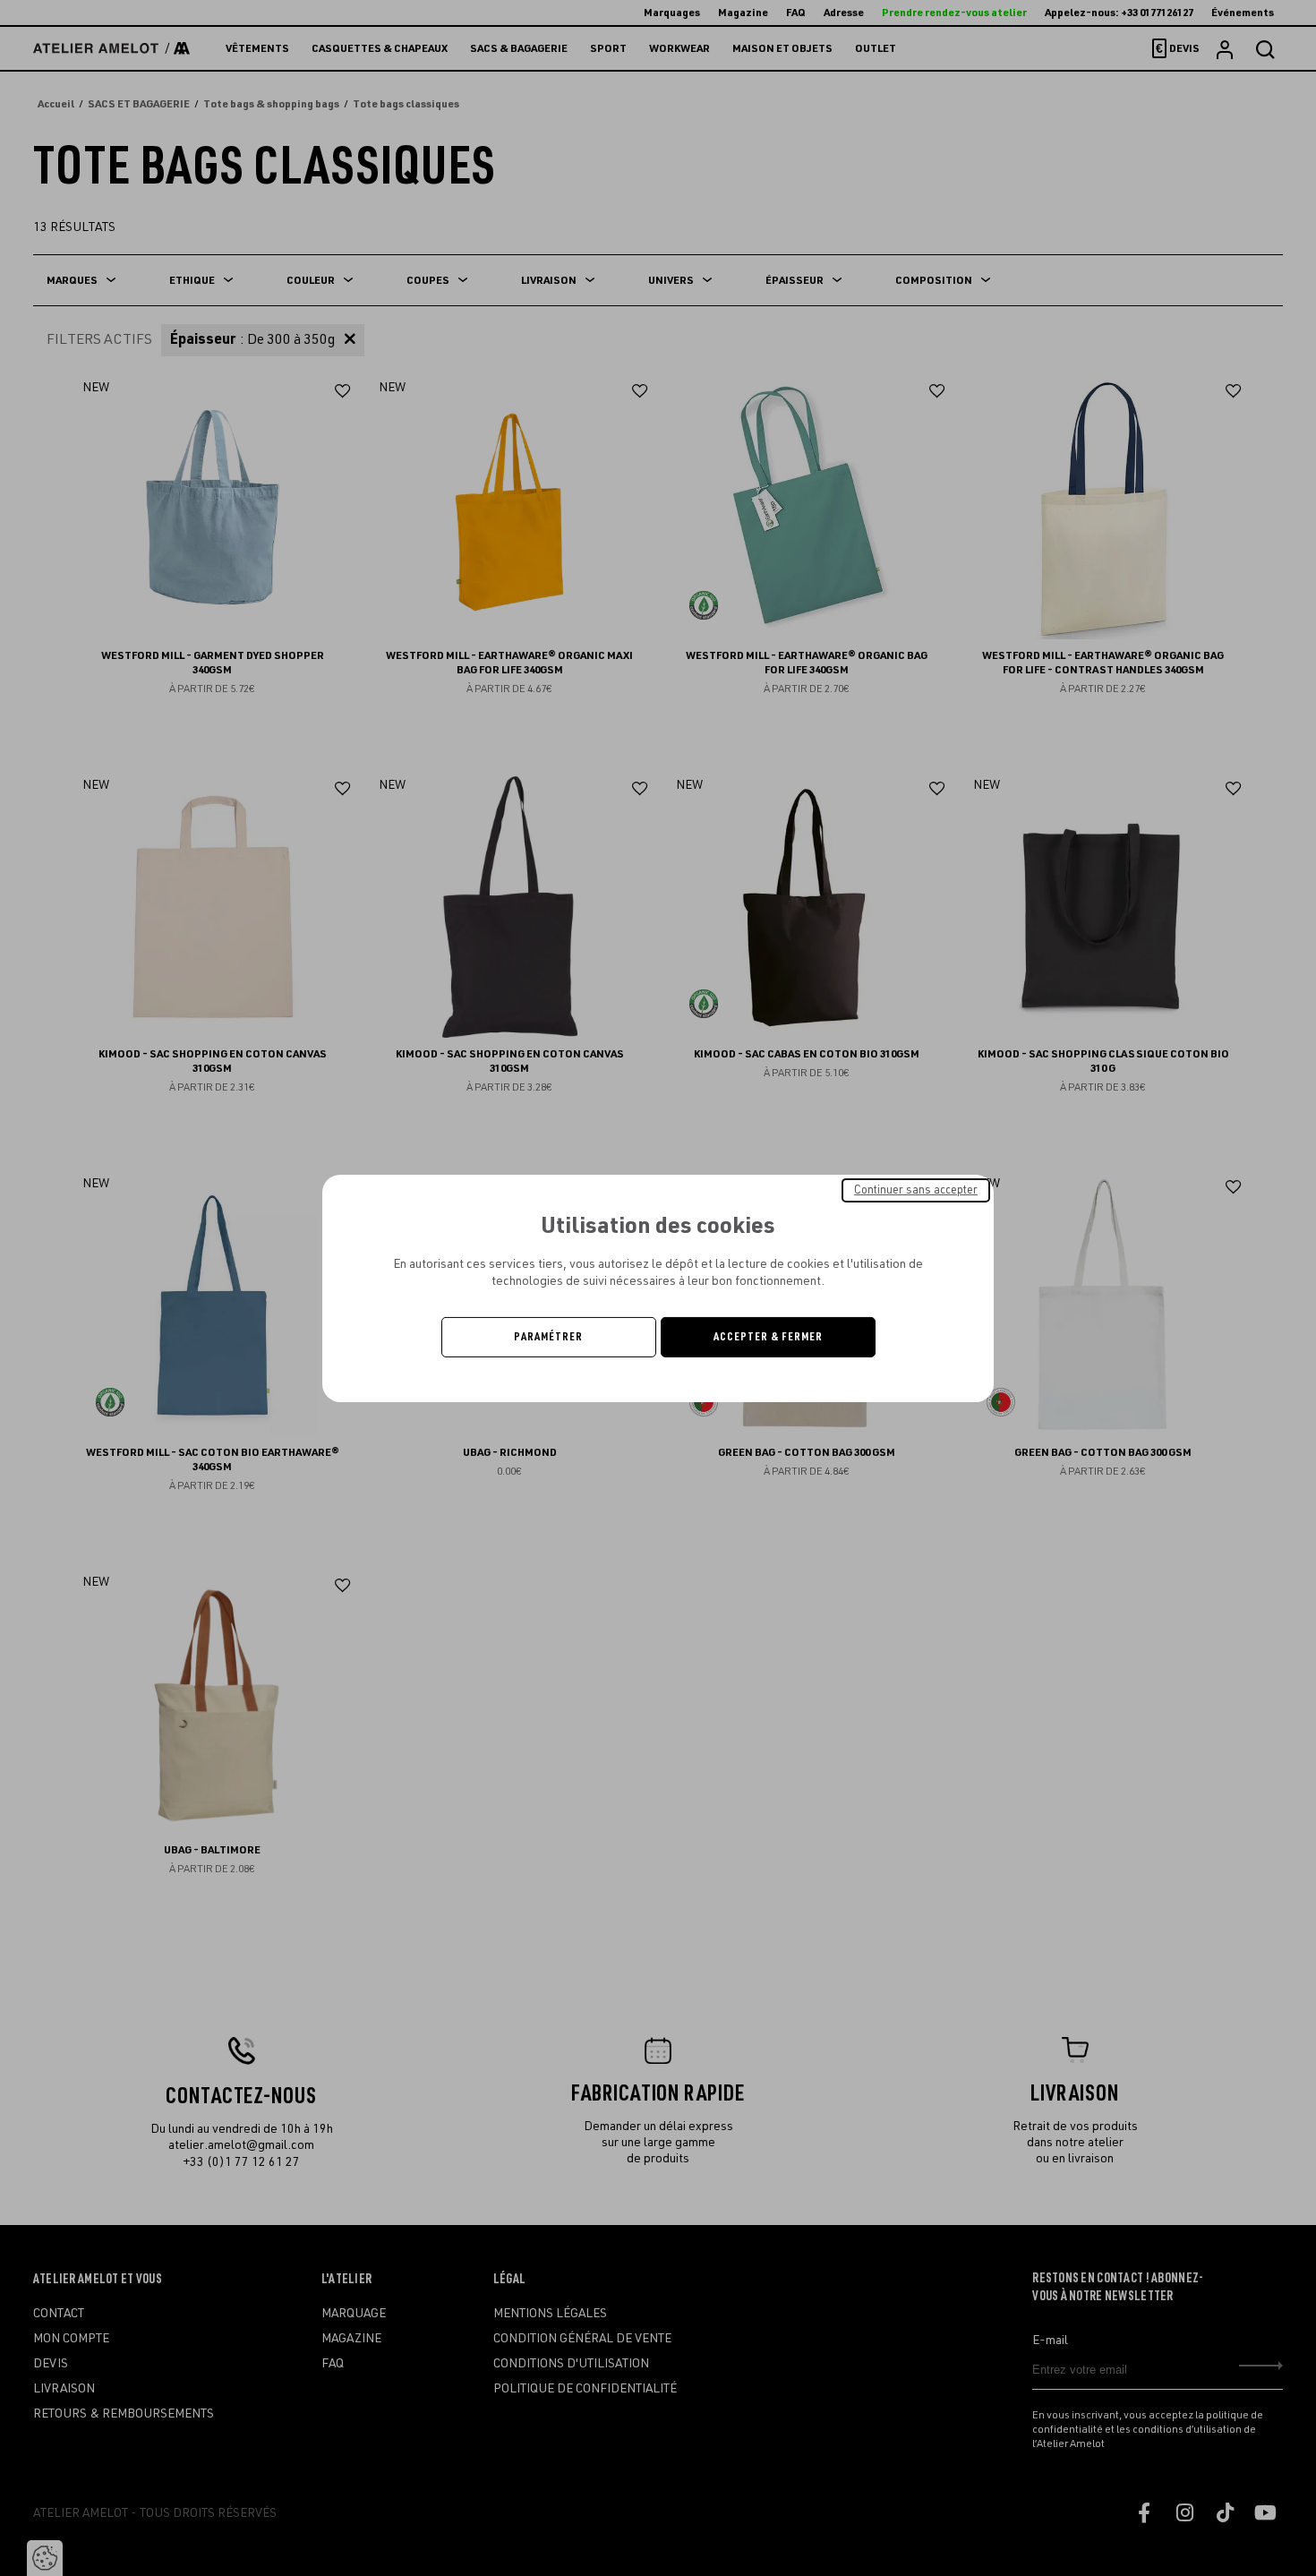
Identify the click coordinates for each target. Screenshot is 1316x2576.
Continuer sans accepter (916, 1189)
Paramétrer (548, 1337)
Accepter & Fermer (768, 1337)
